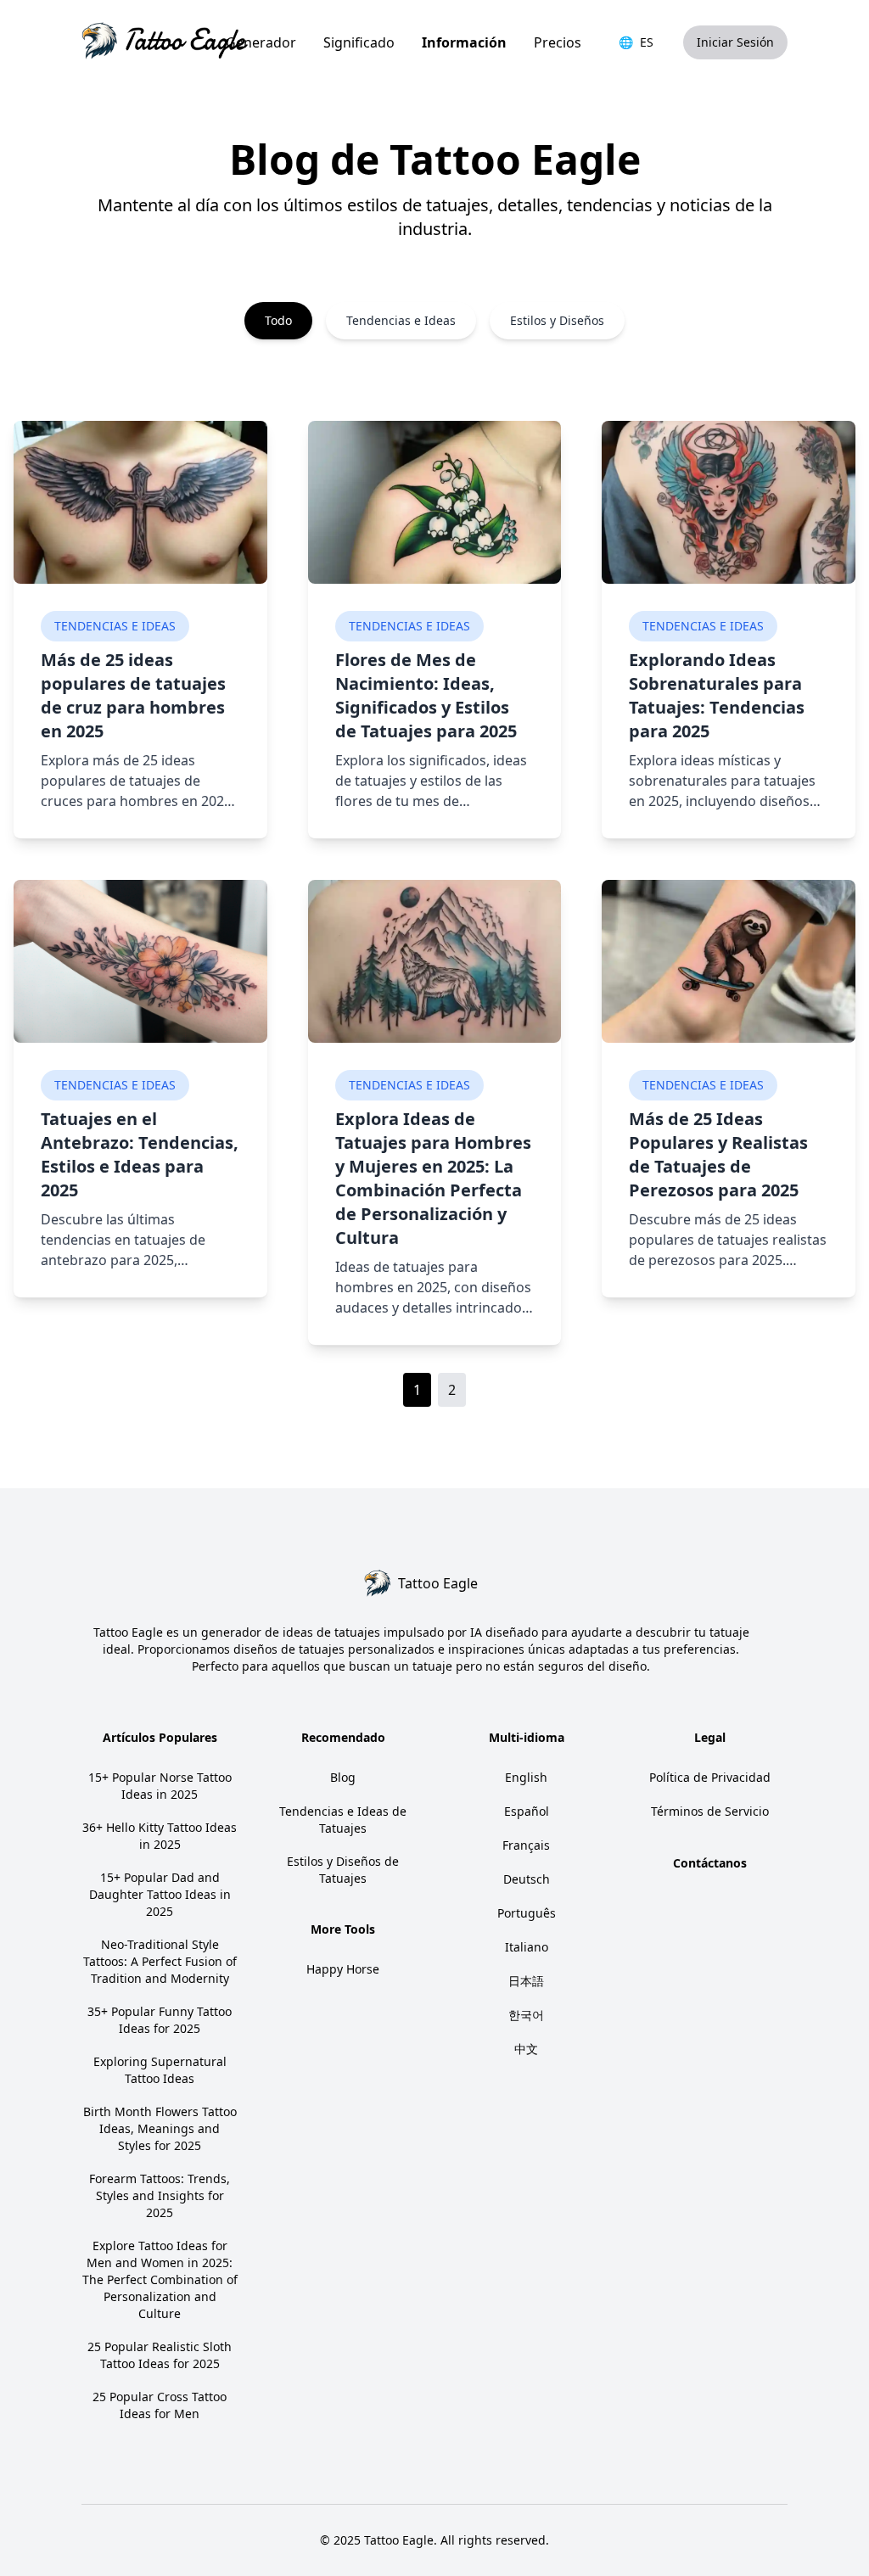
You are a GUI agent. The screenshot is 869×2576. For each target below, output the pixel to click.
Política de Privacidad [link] (710, 1777)
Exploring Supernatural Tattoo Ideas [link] (160, 2070)
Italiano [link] (527, 1947)
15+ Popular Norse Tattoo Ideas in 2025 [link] (160, 1786)
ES (636, 42)
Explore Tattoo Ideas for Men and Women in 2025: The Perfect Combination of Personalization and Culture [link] (160, 2279)
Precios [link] (558, 42)
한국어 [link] (526, 2015)
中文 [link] (526, 2049)
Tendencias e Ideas (115, 626)
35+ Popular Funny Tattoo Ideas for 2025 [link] (160, 2020)
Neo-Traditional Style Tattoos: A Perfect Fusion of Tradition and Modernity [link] (160, 1961)
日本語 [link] (526, 1981)
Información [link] (464, 42)
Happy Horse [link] (343, 1969)
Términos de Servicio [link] (710, 1811)
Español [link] (527, 1811)
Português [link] (527, 1913)
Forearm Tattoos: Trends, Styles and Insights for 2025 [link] (160, 2195)
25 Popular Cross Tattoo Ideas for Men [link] (160, 2405)
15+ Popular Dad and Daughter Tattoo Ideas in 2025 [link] (160, 1894)
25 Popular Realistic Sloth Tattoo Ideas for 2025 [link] (160, 2355)
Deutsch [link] (527, 1879)
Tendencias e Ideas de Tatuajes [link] (343, 1820)
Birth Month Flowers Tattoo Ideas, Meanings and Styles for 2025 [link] (160, 2128)
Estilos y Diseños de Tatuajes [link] (343, 1870)
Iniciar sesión (735, 42)
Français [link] (526, 1845)
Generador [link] (261, 42)
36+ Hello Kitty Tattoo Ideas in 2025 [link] (160, 1836)
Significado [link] (359, 42)
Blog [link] (343, 1777)
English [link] (526, 1777)
